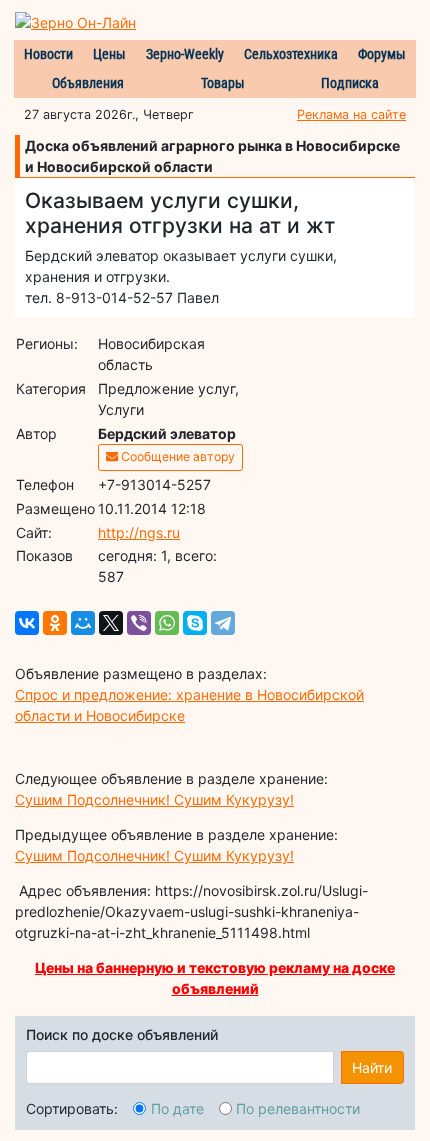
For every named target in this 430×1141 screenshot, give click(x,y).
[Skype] (195, 623)
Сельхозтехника (291, 54)
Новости (48, 54)
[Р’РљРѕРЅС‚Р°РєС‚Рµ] (27, 623)
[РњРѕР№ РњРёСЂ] (83, 623)
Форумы (382, 54)
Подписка (350, 83)
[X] (111, 623)
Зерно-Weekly (185, 54)
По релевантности (298, 1108)
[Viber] (139, 623)
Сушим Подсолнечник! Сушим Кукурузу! (154, 799)
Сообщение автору (176, 456)
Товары (223, 83)
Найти (372, 1067)
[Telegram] (223, 623)
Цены (109, 54)
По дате (177, 1108)
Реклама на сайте (351, 114)
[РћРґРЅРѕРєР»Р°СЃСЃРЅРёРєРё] (55, 623)
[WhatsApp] (167, 623)
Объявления (88, 83)
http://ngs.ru (139, 532)
